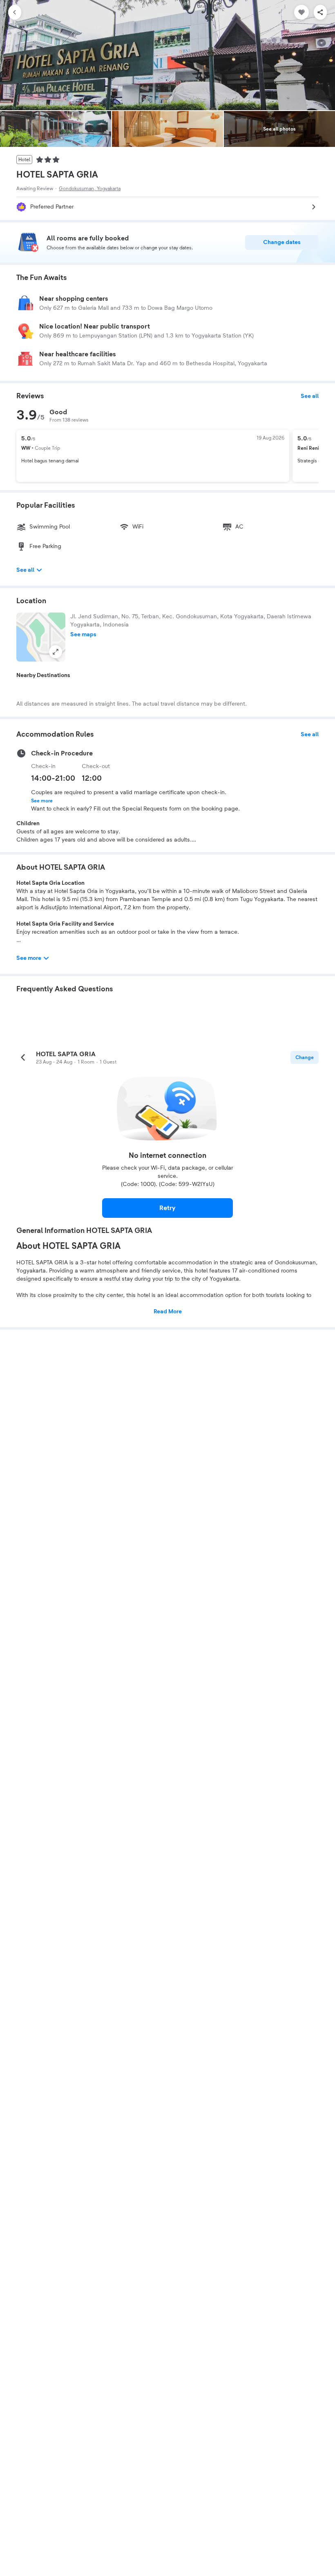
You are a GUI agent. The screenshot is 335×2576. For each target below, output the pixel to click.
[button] (41, 637)
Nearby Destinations (43, 675)
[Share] (320, 12)
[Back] (15, 12)
